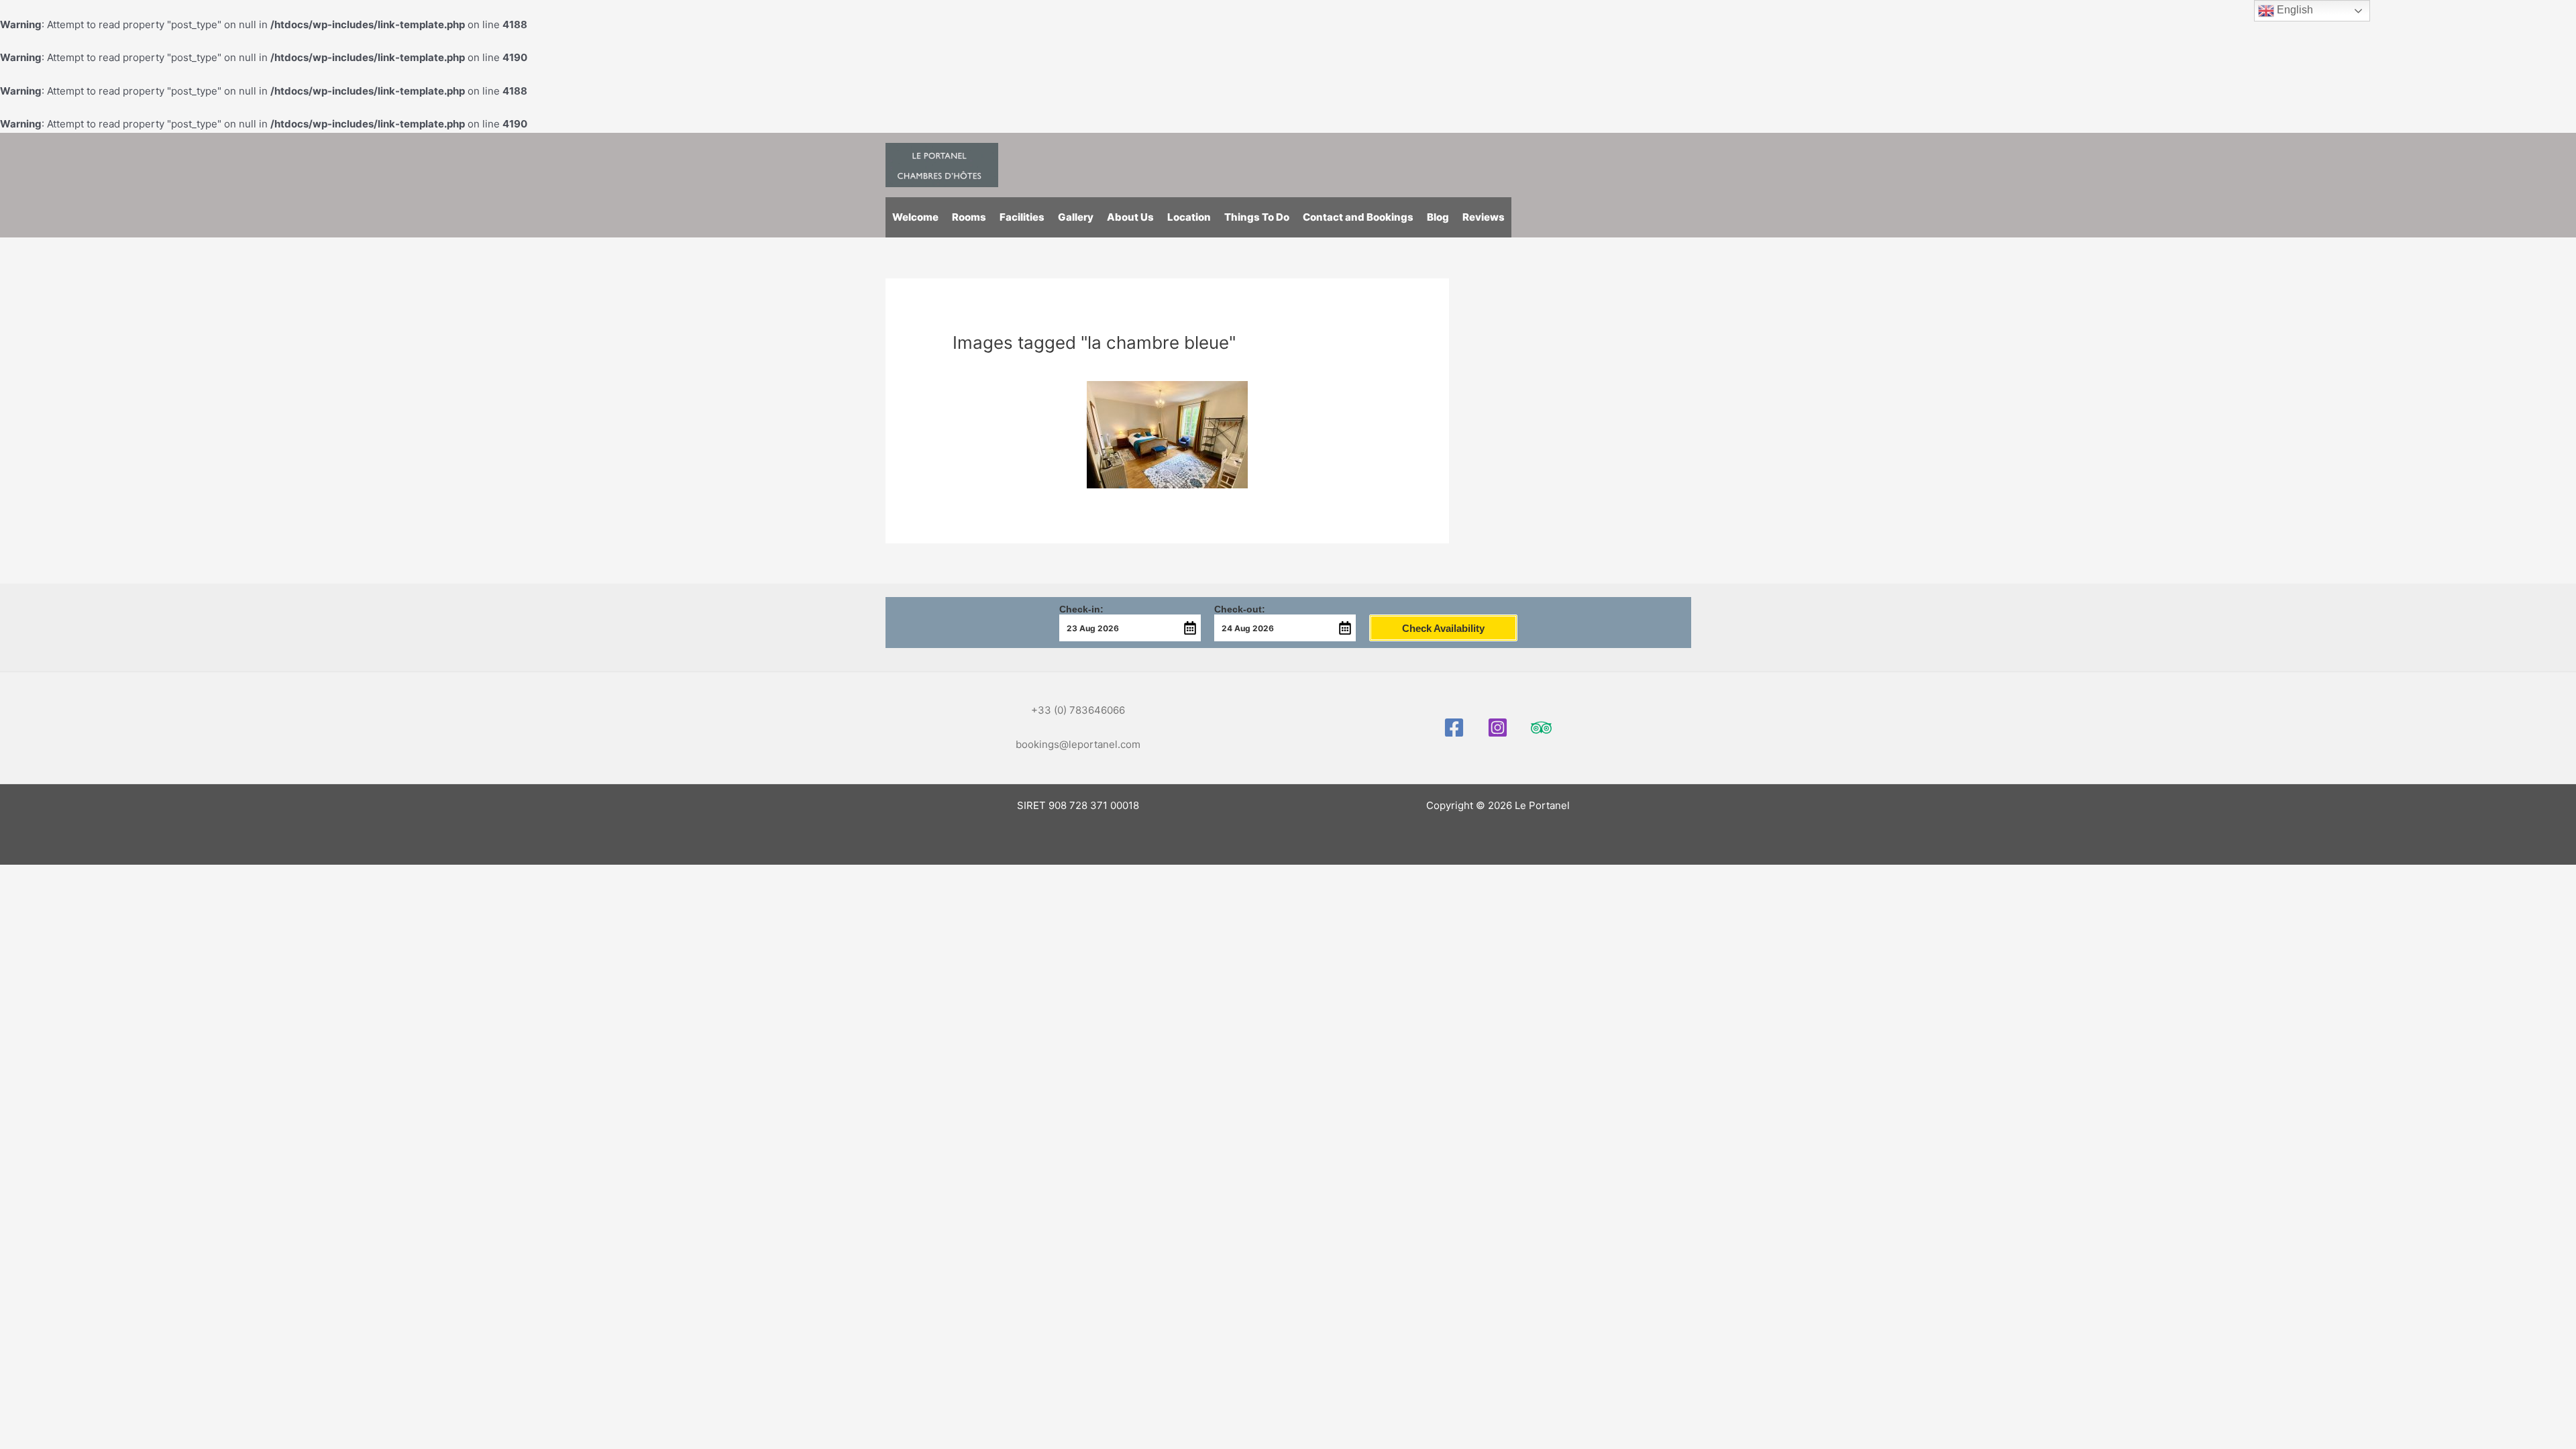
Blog (1438, 217)
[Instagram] (1498, 728)
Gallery (1076, 217)
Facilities (1022, 217)
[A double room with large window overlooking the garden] (1167, 435)
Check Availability (1443, 628)
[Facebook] (1454, 728)
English (2294, 10)
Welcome (915, 217)
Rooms (969, 217)
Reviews (1484, 217)
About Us (1130, 217)
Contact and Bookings (1358, 217)
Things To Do (1257, 217)
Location (1189, 217)
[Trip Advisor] (1541, 728)
